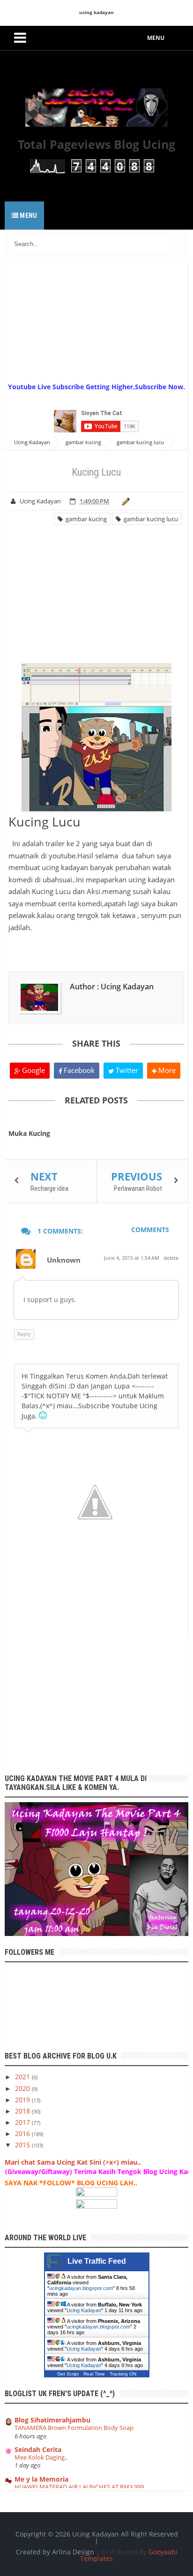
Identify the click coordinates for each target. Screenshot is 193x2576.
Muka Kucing (29, 1133)
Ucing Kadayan (84, 2310)
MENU (156, 38)
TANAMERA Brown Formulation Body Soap (74, 2428)
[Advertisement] (99, 321)
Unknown (64, 1260)
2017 (23, 2122)
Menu (28, 216)
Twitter (126, 1070)
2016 (23, 2133)
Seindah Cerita (38, 2449)
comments (150, 1230)
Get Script (68, 2374)
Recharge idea (49, 1188)
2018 (23, 2111)
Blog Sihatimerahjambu (52, 2420)
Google (33, 1070)
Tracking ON (123, 2374)
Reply (24, 1334)
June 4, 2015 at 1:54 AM (132, 1258)
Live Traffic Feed (97, 2261)
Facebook (78, 1070)
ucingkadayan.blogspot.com (81, 2288)
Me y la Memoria (41, 2479)
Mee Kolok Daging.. (41, 2457)
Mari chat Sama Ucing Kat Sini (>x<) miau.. (73, 2162)
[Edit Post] (124, 501)
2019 (23, 2100)
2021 (23, 2077)
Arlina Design (73, 2552)
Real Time (94, 2374)
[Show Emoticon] (43, 1415)
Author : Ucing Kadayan (112, 987)
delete (171, 1258)
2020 (23, 2088)
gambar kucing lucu (149, 519)
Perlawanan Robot (138, 1188)
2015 (23, 2145)
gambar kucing (85, 519)
